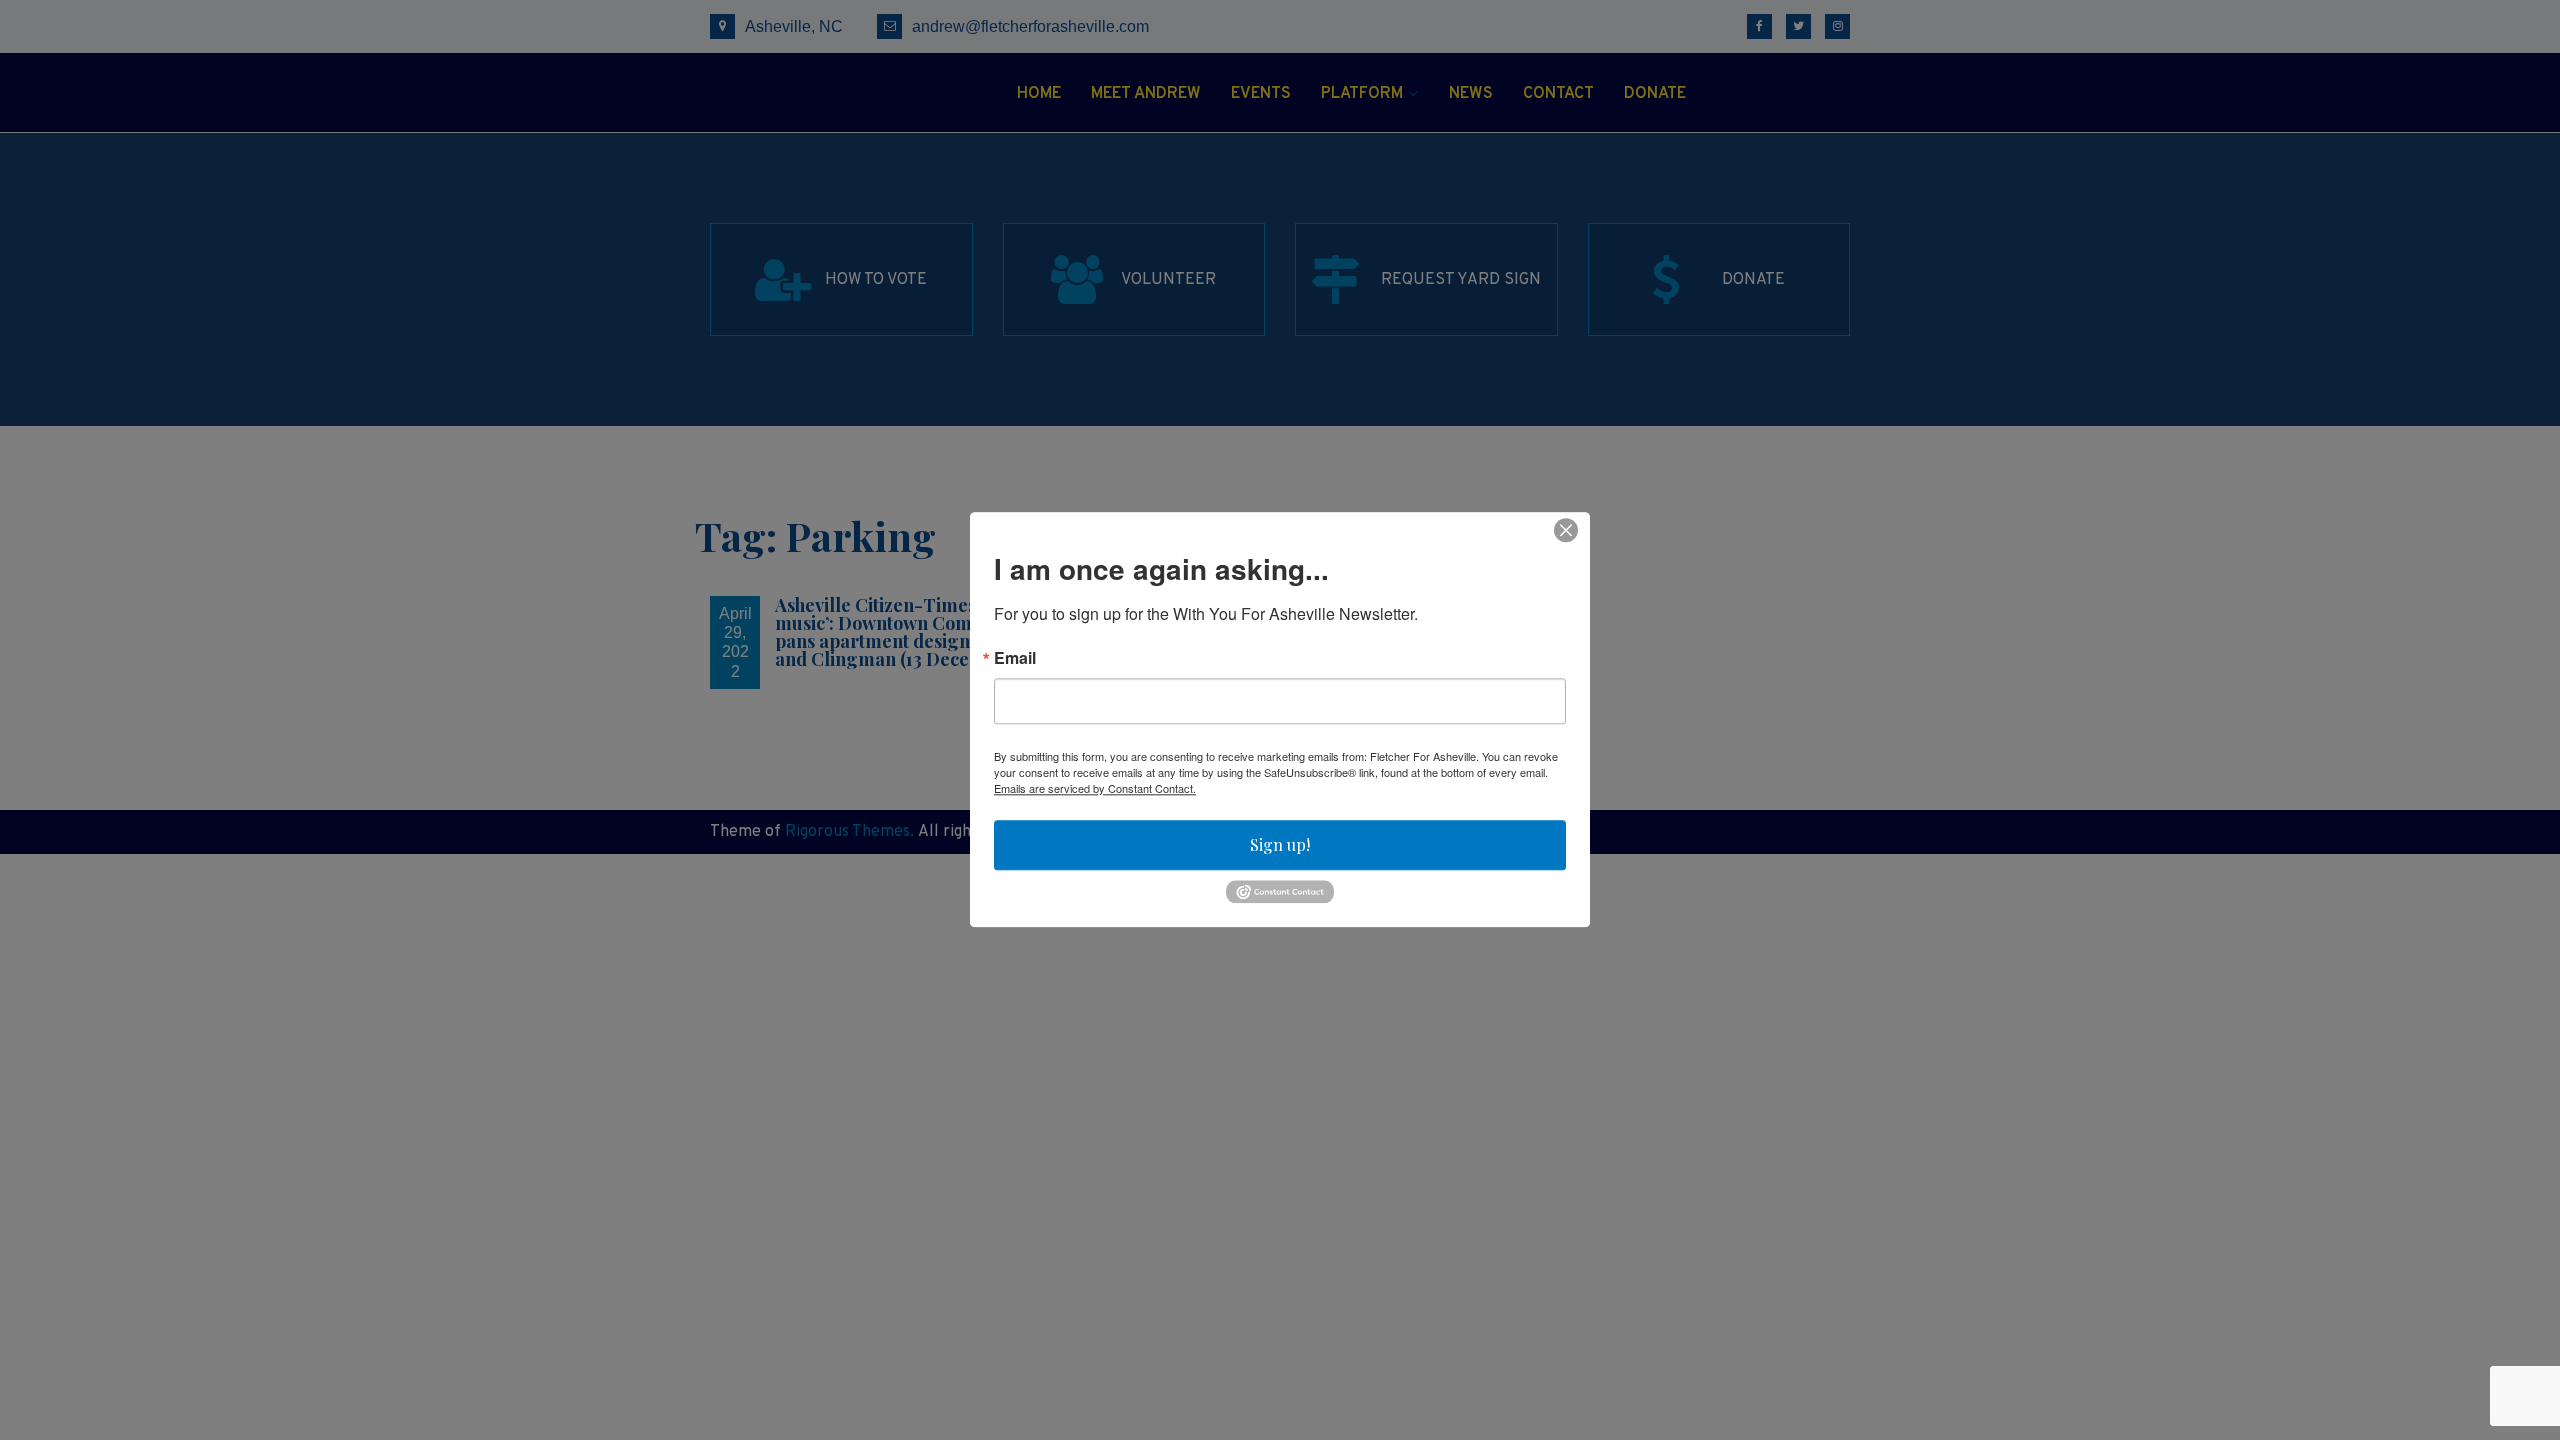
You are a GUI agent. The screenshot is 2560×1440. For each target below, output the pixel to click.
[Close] (1566, 530)
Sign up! (1280, 844)
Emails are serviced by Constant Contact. (1095, 788)
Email (1015, 658)
